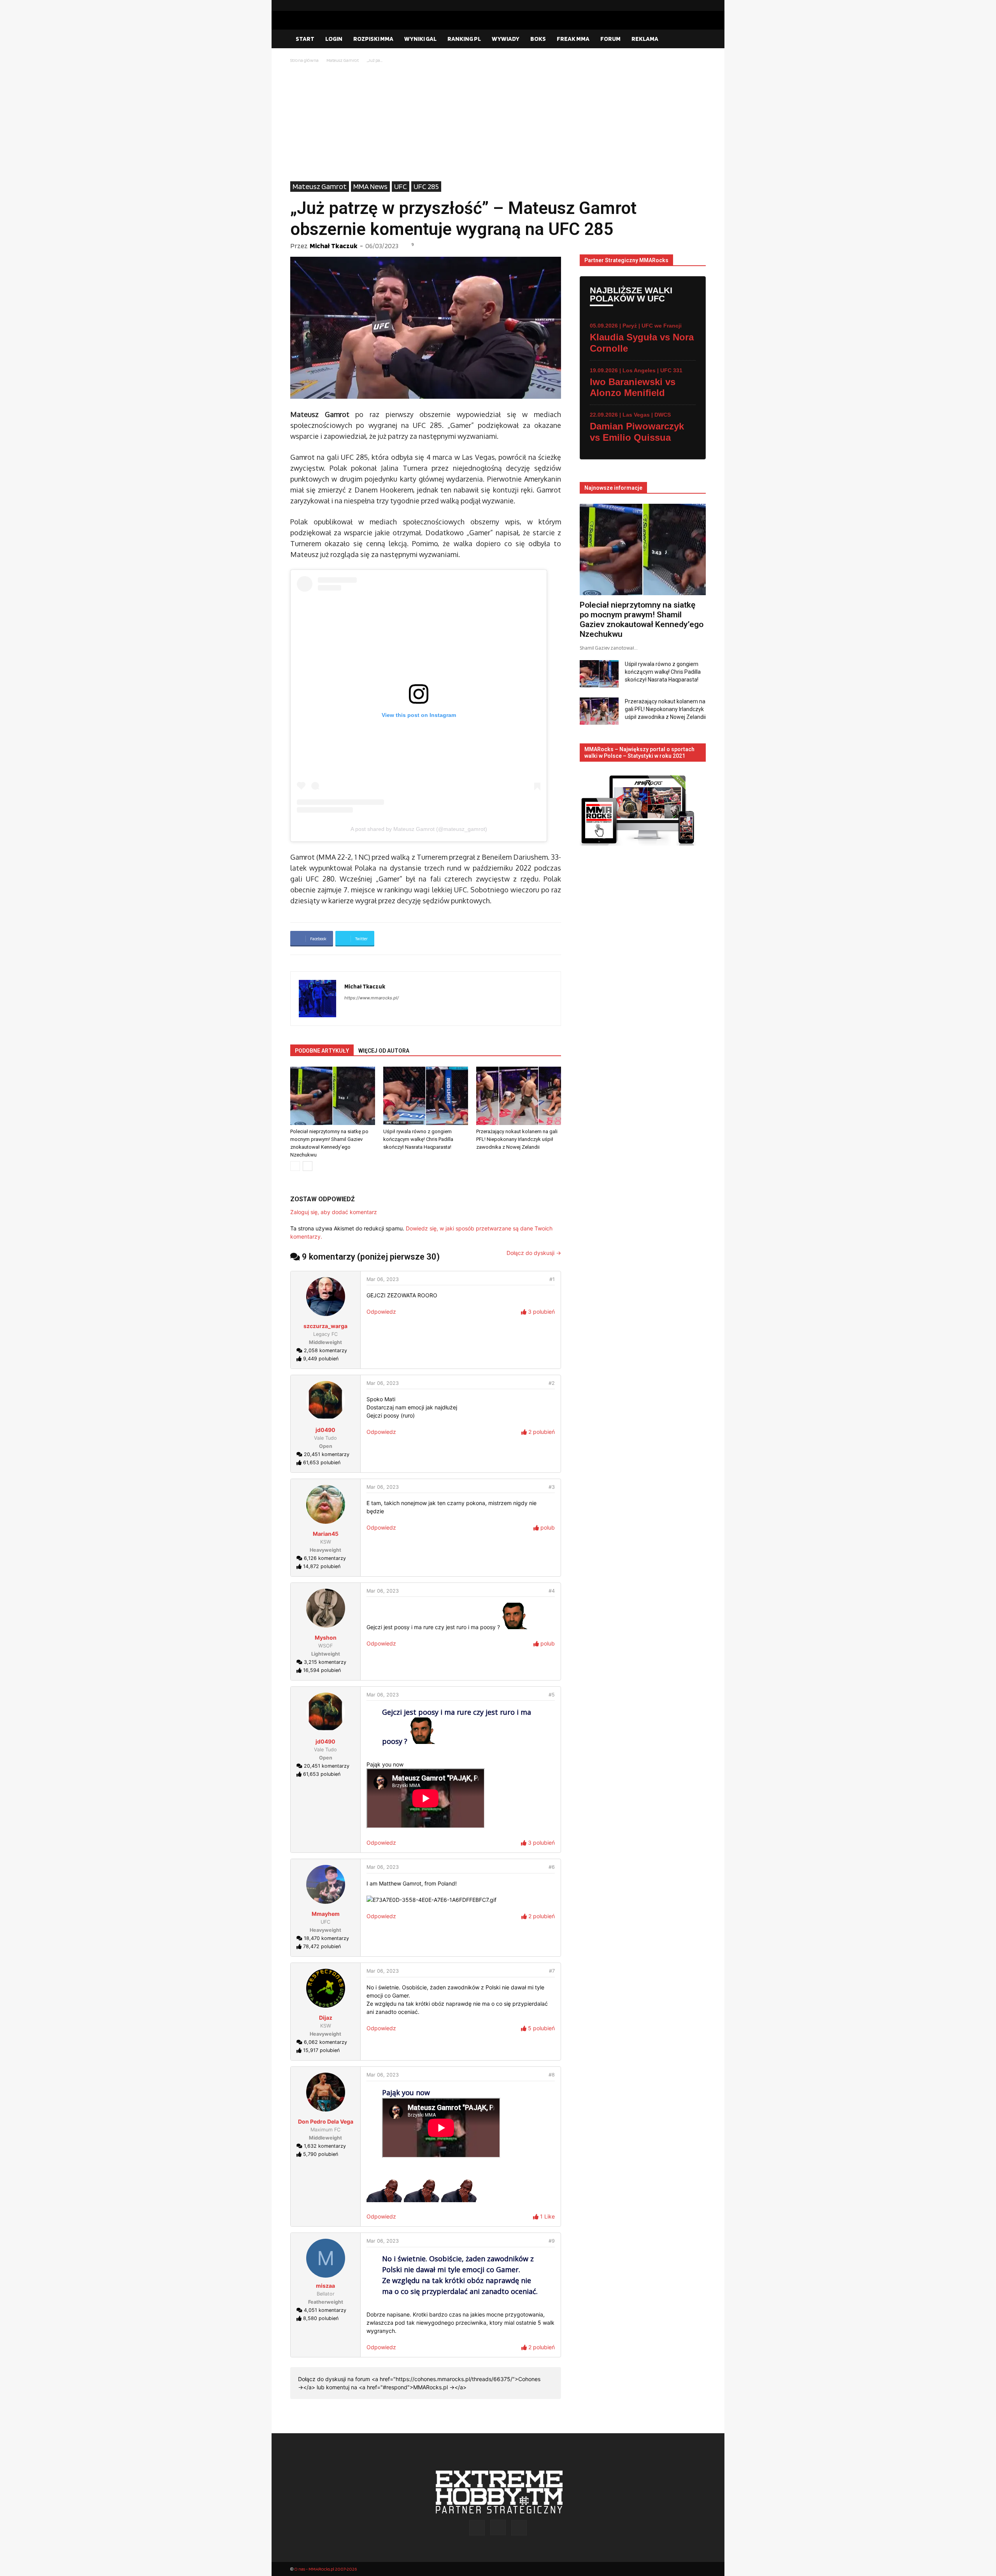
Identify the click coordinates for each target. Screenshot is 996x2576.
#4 (552, 1591)
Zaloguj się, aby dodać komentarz (334, 1212)
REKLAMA (645, 39)
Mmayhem (326, 1914)
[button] (696, 39)
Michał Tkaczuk (334, 246)
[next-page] (308, 1166)
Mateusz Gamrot (343, 60)
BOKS (538, 39)
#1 (552, 1279)
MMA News (370, 186)
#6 (552, 1867)
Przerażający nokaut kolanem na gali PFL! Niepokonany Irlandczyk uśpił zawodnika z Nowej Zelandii (517, 1139)
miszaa (325, 2286)
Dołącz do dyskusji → (534, 1253)
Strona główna (304, 60)
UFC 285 (426, 186)
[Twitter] (700, 5)
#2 (552, 1383)
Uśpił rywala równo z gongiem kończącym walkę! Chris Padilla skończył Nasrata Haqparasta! (418, 1139)
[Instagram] (687, 5)
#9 (552, 2241)
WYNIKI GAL (420, 39)
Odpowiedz (381, 1312)
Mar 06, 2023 (383, 1279)
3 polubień (541, 1312)
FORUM (610, 39)
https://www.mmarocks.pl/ (372, 998)
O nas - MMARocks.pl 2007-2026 (325, 2569)
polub (547, 1527)
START (305, 39)
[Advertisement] (498, 123)
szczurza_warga (325, 1326)
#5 (552, 1695)
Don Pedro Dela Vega (326, 2121)
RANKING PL (464, 39)
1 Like (547, 2216)
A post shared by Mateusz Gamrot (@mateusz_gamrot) (419, 829)
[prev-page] (295, 1166)
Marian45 (326, 1534)
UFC (401, 186)
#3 (552, 1487)
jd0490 (325, 1430)
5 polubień (541, 2028)
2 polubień (541, 1432)
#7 (552, 1971)
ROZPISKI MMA (373, 39)
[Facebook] (675, 5)
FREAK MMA (573, 39)
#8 (552, 2075)
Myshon (326, 1638)
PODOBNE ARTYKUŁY (322, 1051)
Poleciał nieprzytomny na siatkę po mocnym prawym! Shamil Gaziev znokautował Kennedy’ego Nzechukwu (642, 619)
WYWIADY (506, 39)
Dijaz (326, 2018)
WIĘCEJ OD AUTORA (384, 1051)
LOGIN (334, 39)
